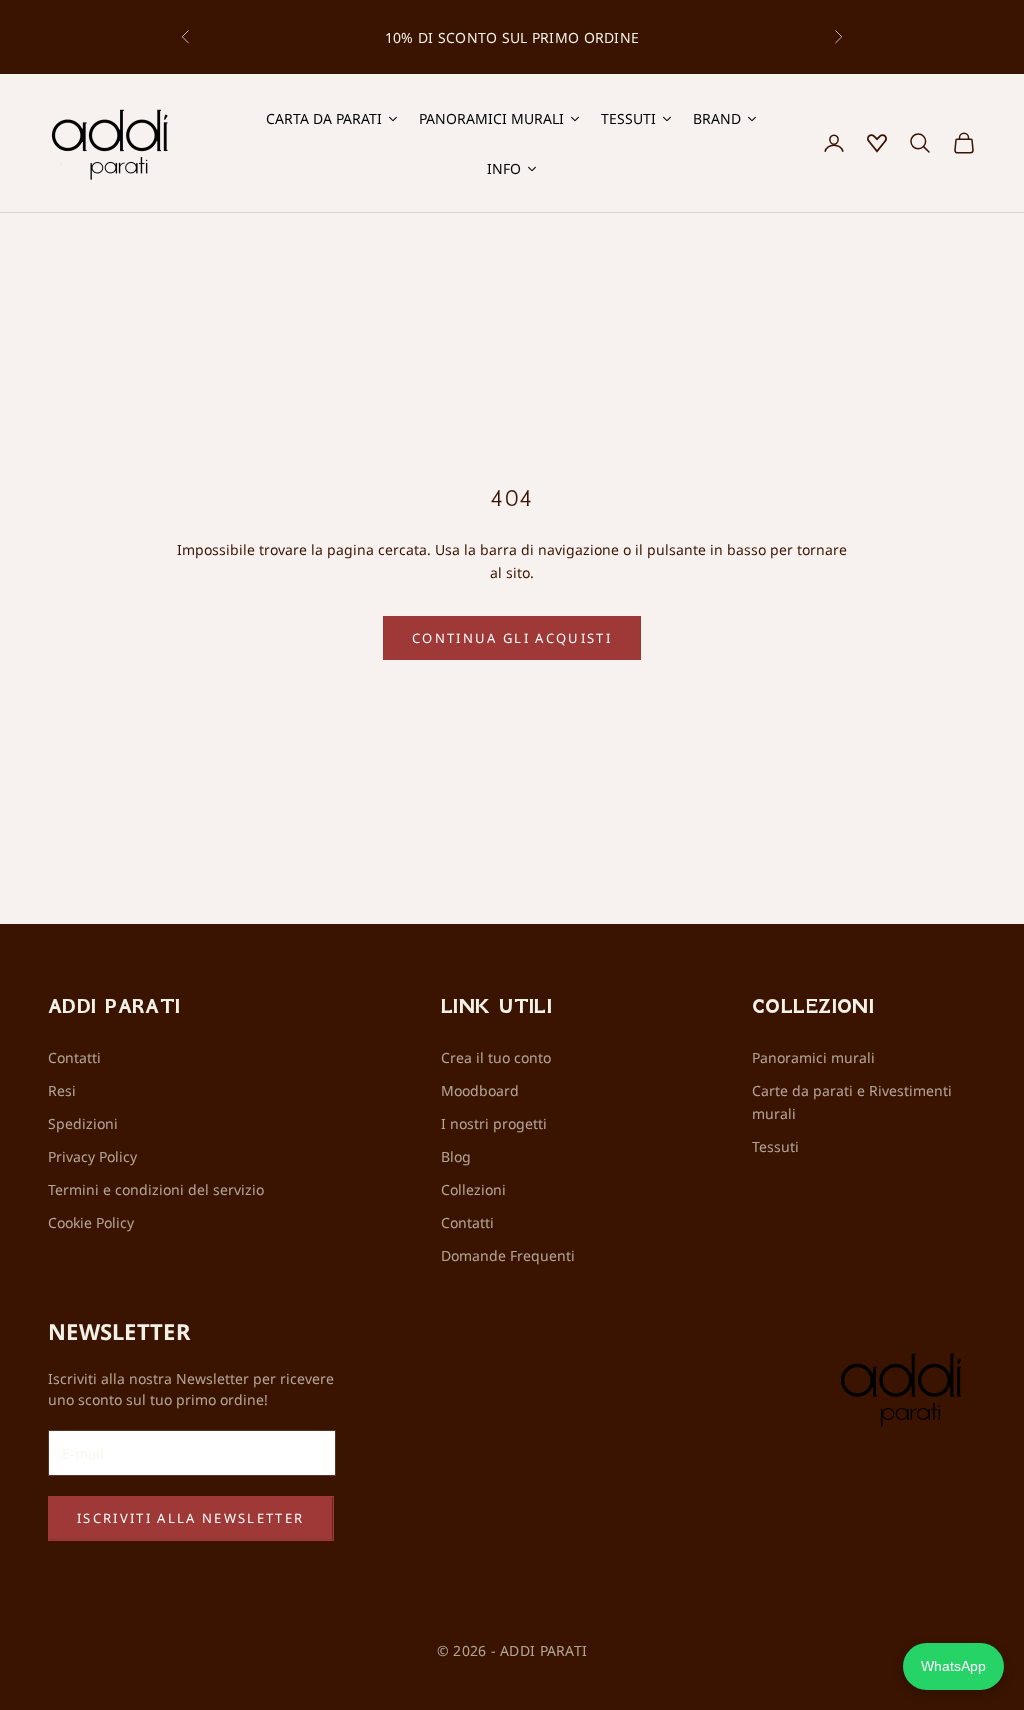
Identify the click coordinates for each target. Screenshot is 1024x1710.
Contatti (74, 1057)
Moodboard (480, 1090)
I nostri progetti (494, 1123)
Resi (62, 1090)
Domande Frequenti (508, 1255)
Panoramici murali (813, 1057)
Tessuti (775, 1146)
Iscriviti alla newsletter (191, 1518)
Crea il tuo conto (496, 1057)
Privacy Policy (92, 1156)
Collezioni (473, 1189)
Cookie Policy (91, 1222)
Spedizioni (83, 1123)
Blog (456, 1156)
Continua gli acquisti (512, 638)
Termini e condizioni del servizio (156, 1189)
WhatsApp (953, 1666)
